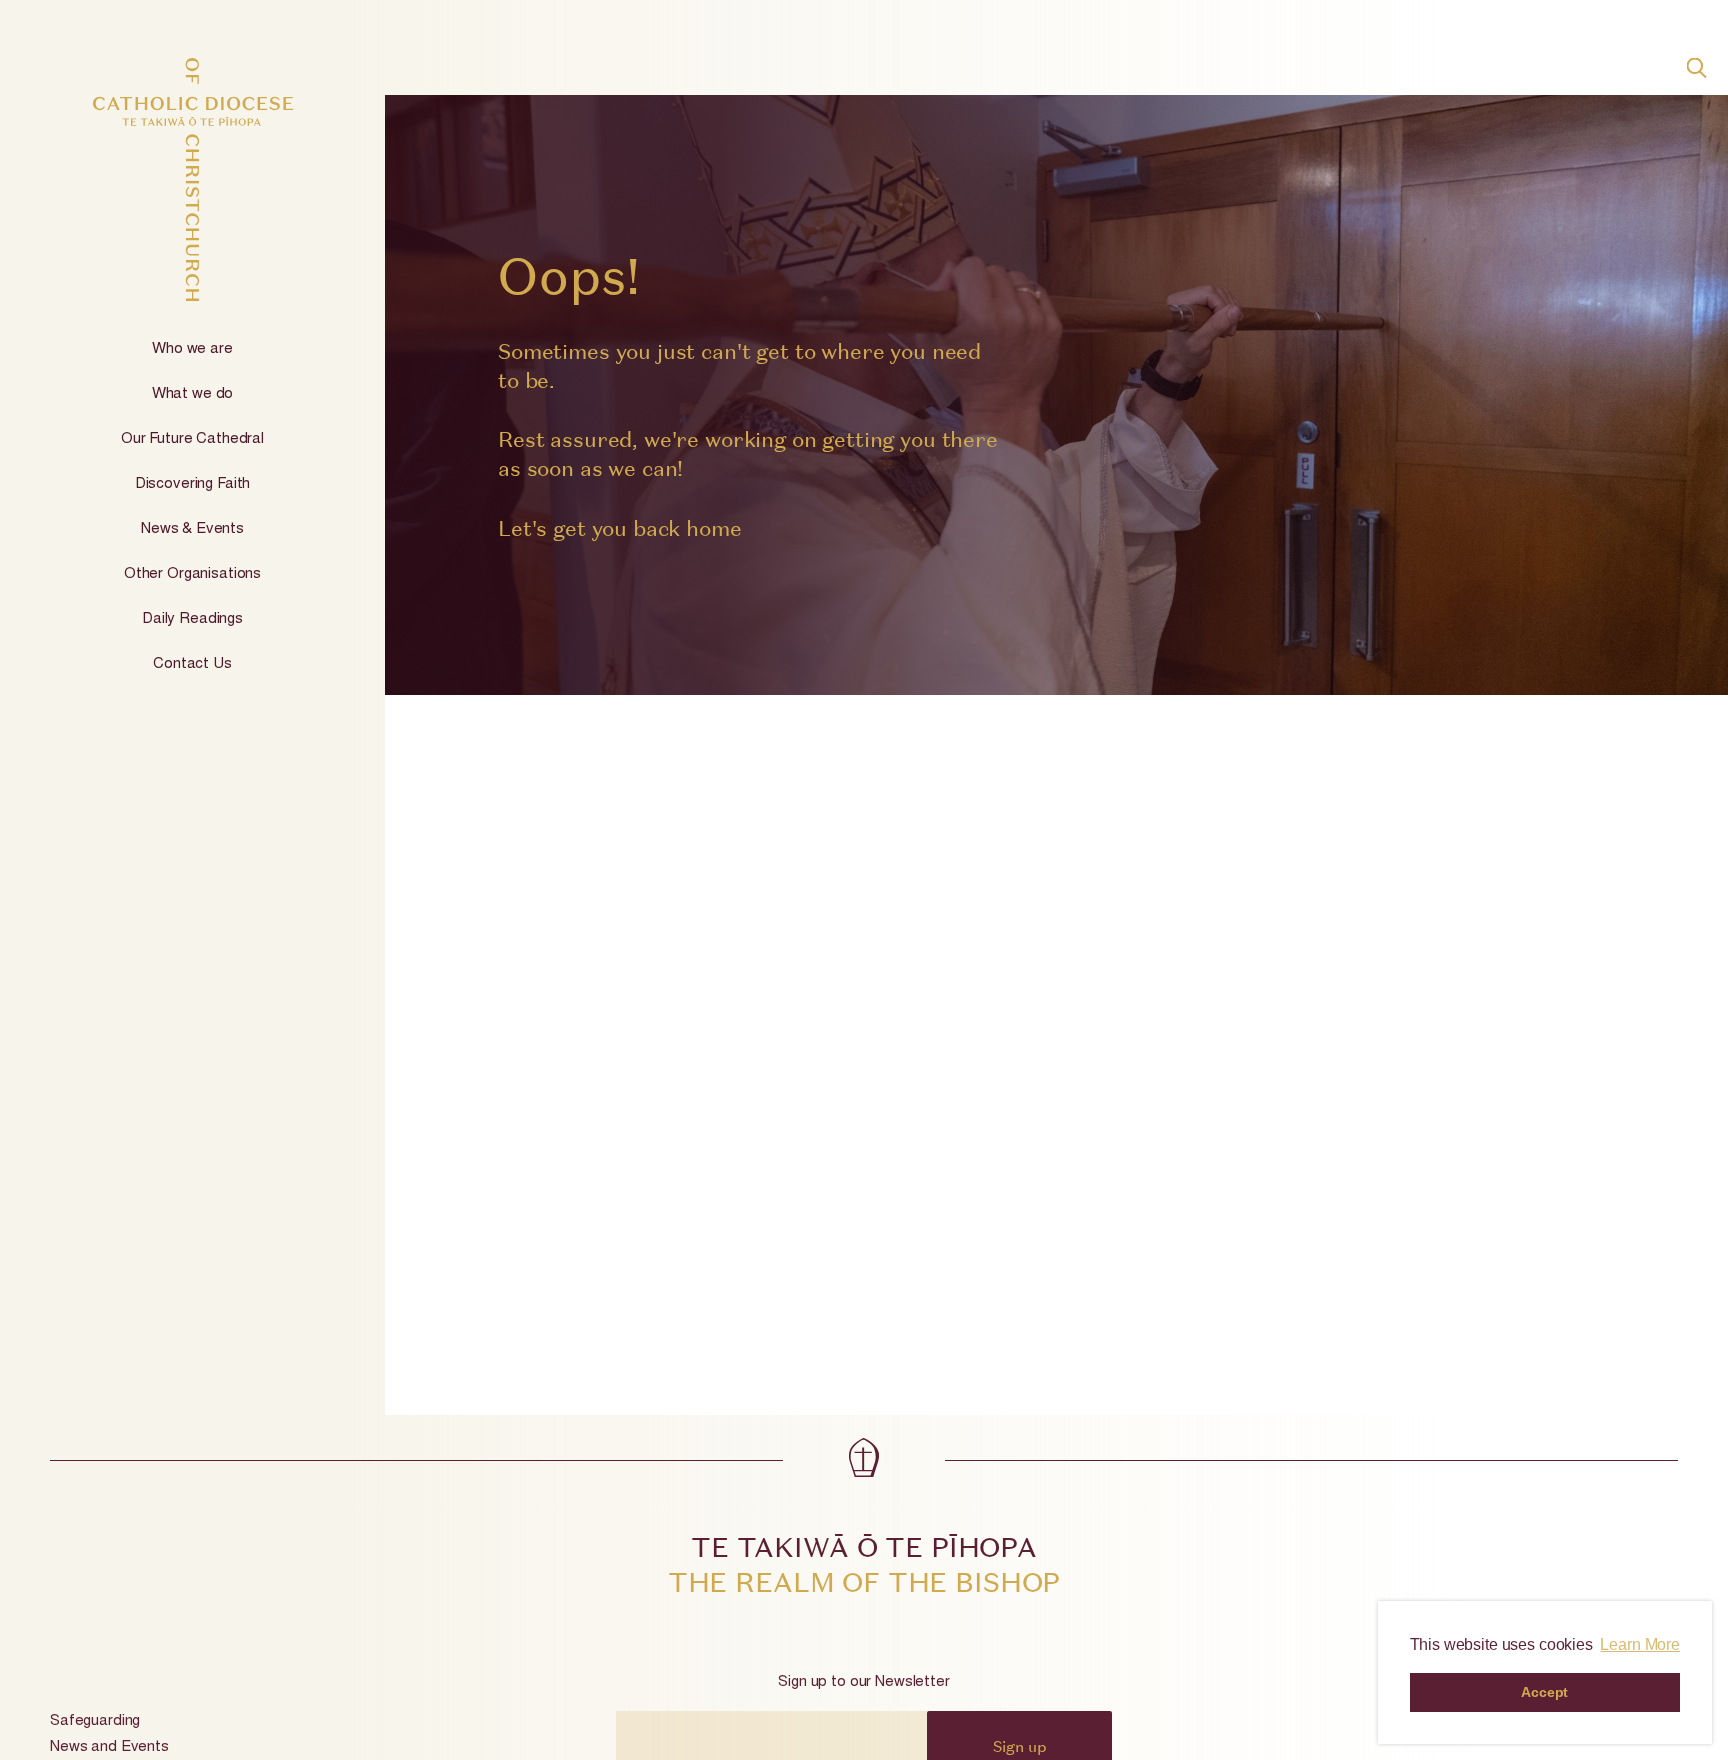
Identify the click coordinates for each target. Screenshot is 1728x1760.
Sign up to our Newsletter (863, 1682)
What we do (193, 394)
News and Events (109, 1747)
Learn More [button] (1640, 1644)
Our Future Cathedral (192, 439)
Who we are (192, 349)
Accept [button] (1544, 1692)
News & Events (192, 529)
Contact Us (192, 664)
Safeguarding (95, 1721)
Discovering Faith (192, 484)
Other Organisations (192, 574)
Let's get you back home (620, 528)
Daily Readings (192, 619)
